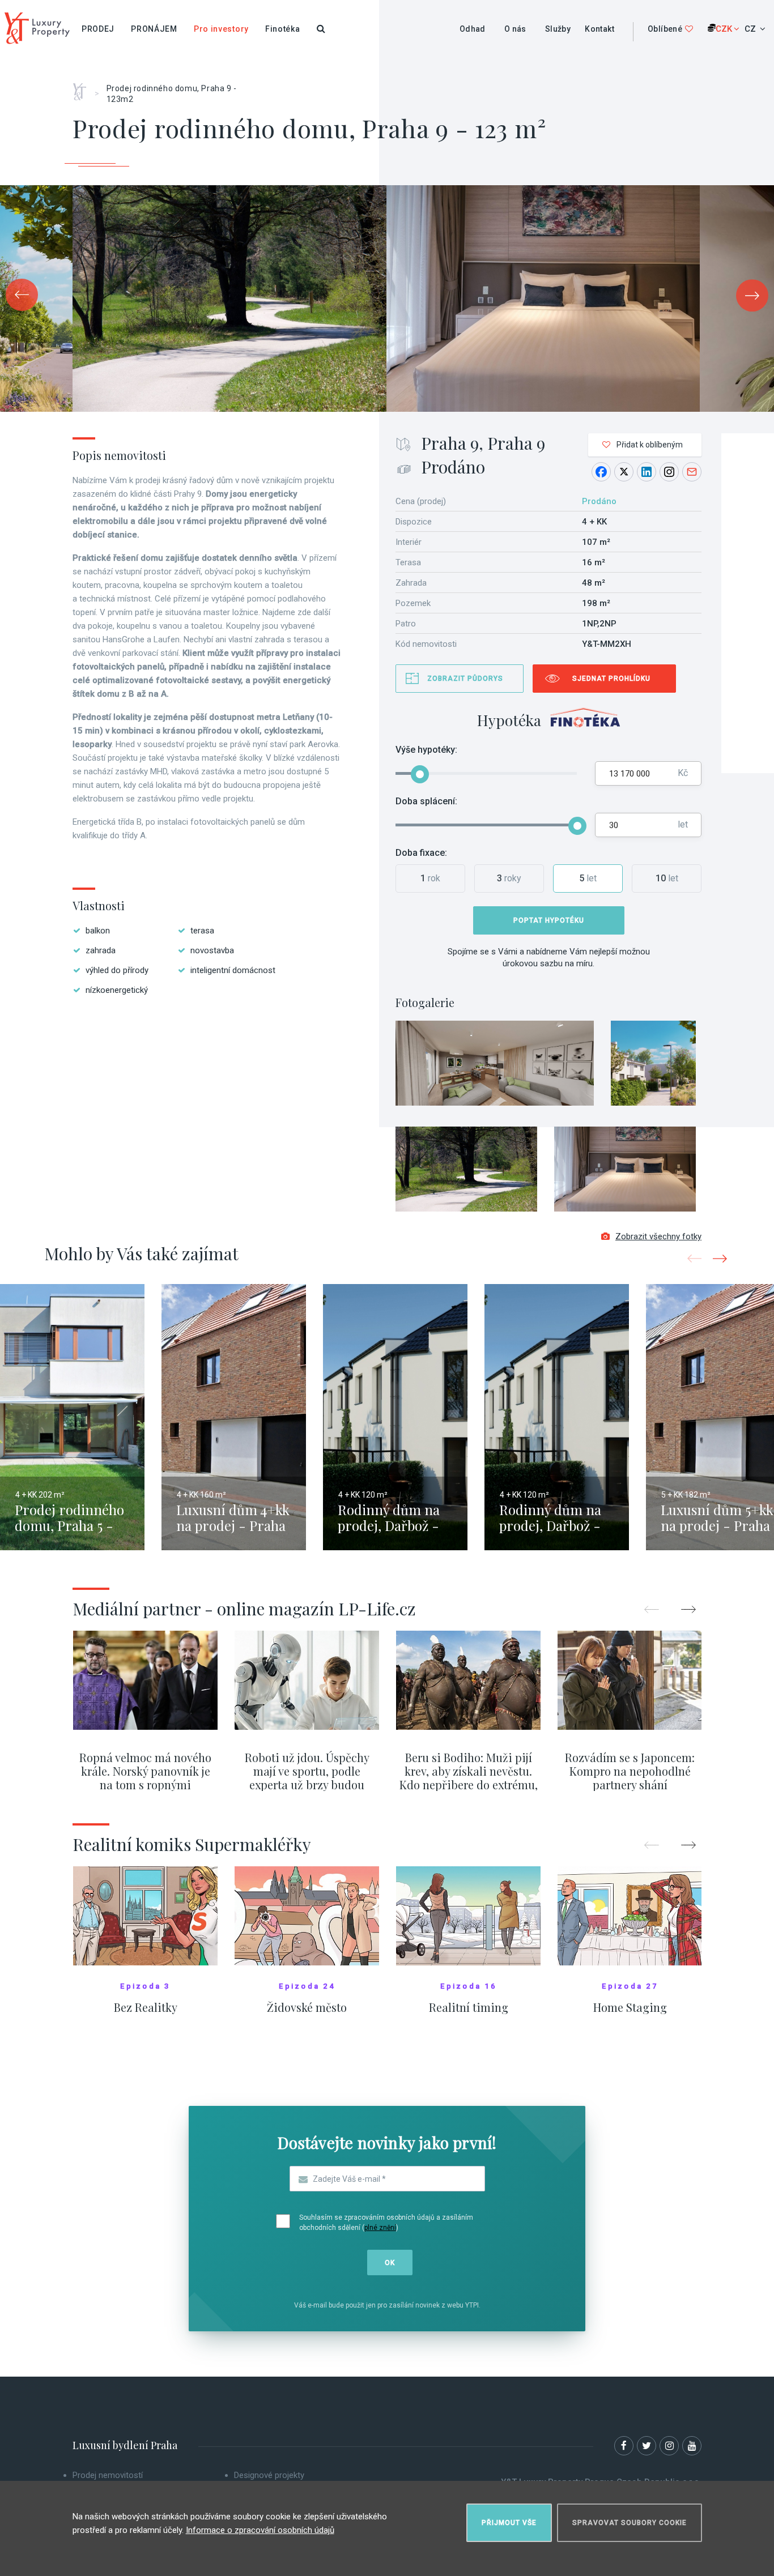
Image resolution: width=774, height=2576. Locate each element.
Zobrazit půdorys (465, 679)
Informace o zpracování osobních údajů (260, 2530)
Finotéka (283, 29)
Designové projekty (269, 2475)
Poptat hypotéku (549, 920)
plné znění (380, 2228)
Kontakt (599, 29)
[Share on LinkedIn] (647, 472)
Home (84, 88)
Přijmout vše (509, 2523)
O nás (515, 29)
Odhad (473, 29)
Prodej (98, 29)
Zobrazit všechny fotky (658, 1236)
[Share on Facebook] (601, 472)
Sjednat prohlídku (611, 679)
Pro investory (221, 29)
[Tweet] (624, 472)
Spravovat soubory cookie (630, 2523)
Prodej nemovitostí (108, 2475)
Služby (558, 29)
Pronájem (154, 29)
